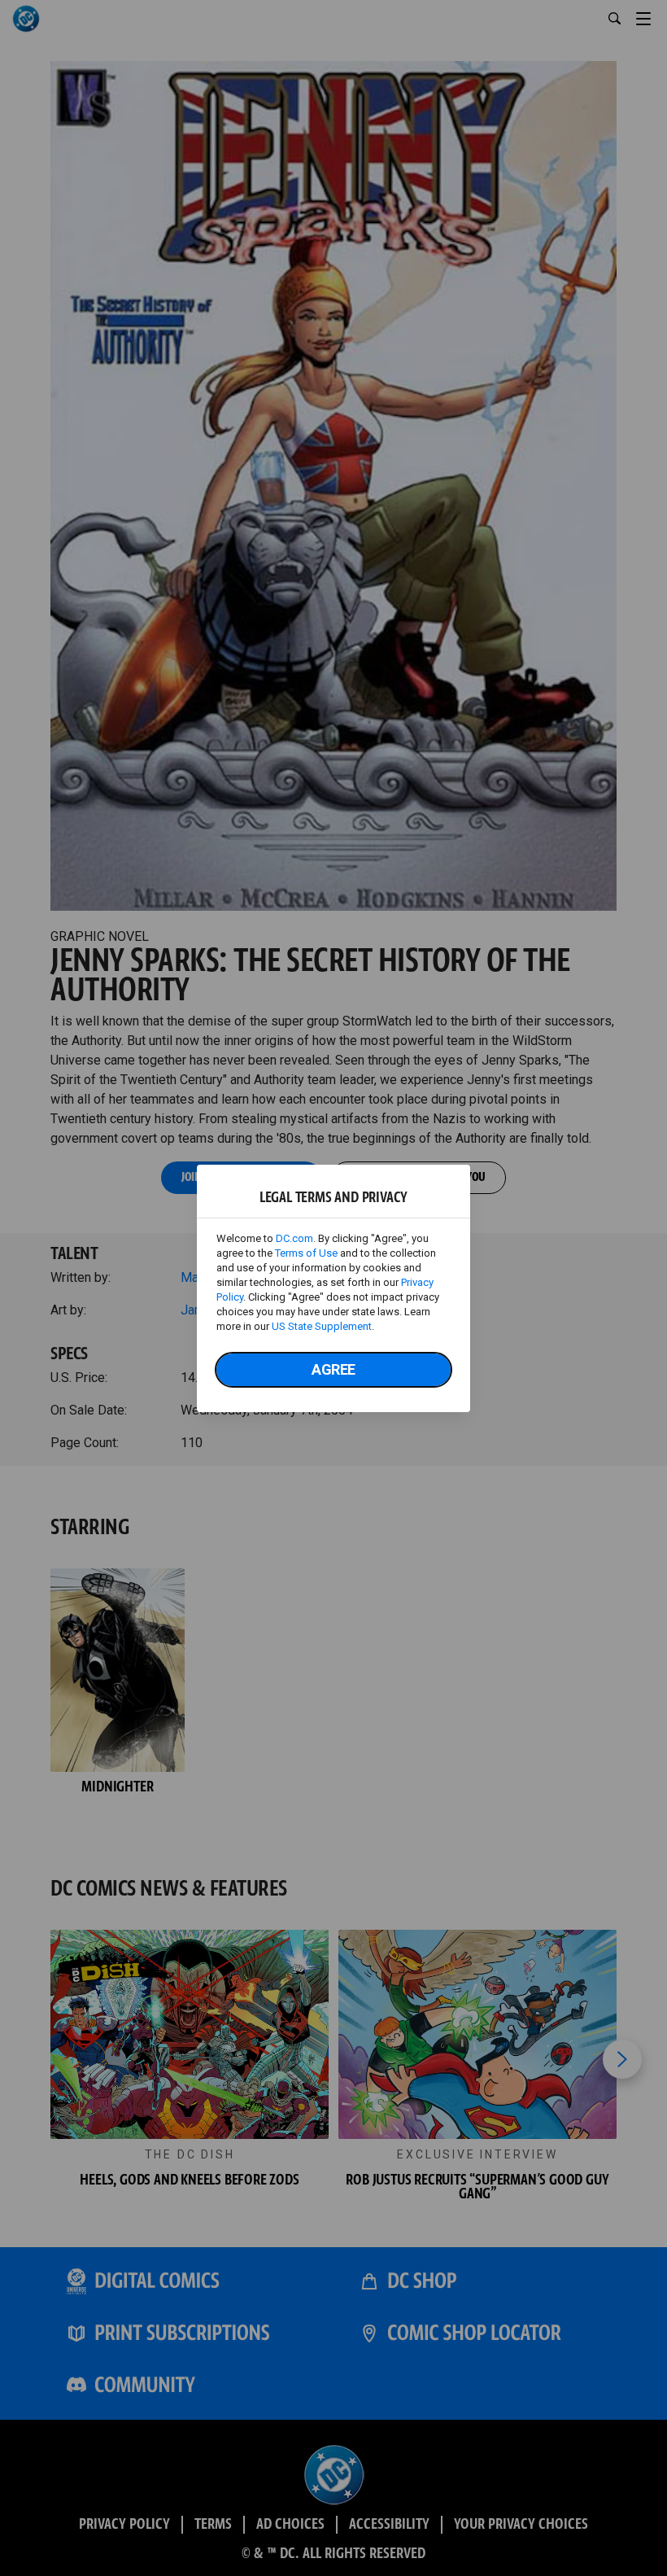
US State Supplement (322, 1326)
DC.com (294, 1238)
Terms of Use (306, 1253)
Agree (333, 1369)
